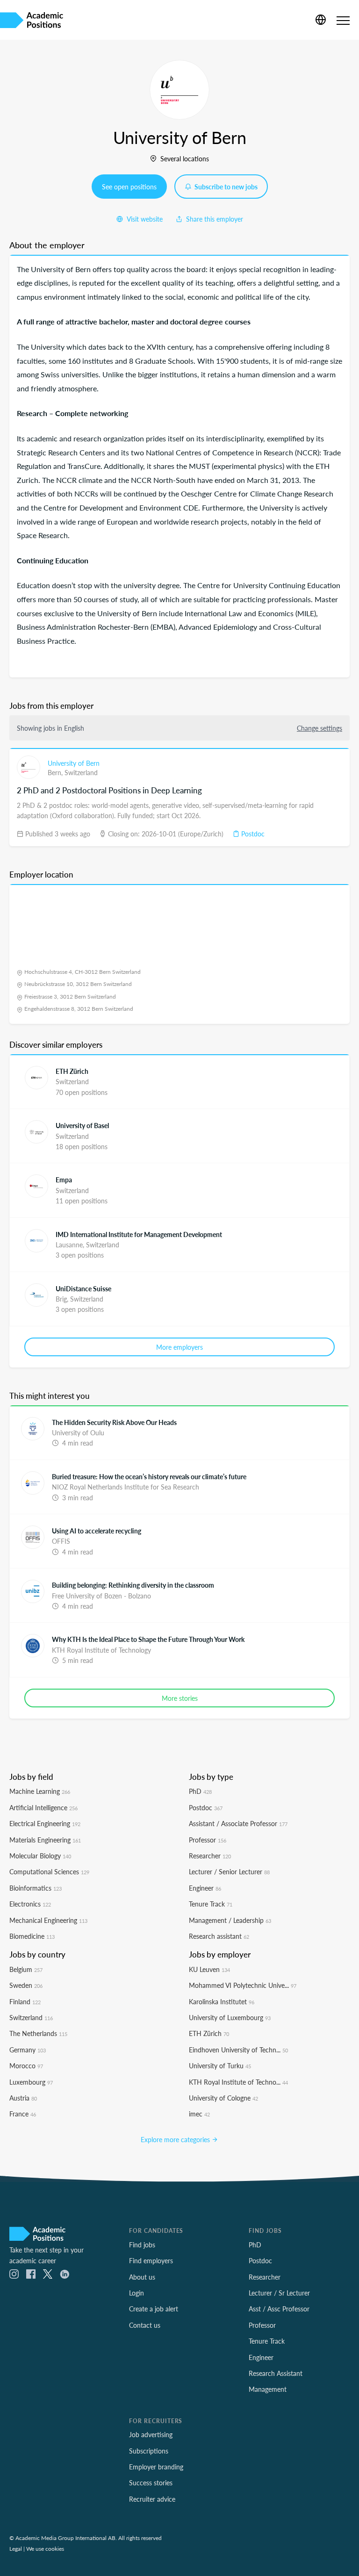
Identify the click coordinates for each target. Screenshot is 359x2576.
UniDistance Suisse (83, 1288)
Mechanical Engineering (48, 1920)
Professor (208, 1840)
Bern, (56, 772)
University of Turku (220, 2065)
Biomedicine (32, 1936)
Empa (64, 1180)
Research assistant (219, 1936)
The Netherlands (38, 2033)
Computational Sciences (49, 1871)
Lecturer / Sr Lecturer (279, 2293)
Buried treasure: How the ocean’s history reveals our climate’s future (149, 1476)
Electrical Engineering (45, 1823)
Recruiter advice (152, 2499)
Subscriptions (149, 2451)
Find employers (151, 2260)
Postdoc (252, 834)
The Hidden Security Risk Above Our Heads (114, 1422)
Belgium (26, 1969)
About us (142, 2277)
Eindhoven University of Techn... (238, 2050)
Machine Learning (40, 1791)
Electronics (30, 1904)
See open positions (129, 187)
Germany (28, 2050)
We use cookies (45, 2548)
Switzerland (81, 772)
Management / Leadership (230, 1920)
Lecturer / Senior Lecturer (229, 1871)
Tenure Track (211, 1904)
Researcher (210, 1856)
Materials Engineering (45, 1840)
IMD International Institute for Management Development (139, 1234)
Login (136, 2293)
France (23, 2114)
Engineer (205, 1888)
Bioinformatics (36, 1888)
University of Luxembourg (230, 2017)
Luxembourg (31, 2082)
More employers (179, 1347)
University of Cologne (223, 2098)
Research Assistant (276, 2373)
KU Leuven (209, 1969)
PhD (200, 1791)
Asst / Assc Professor (279, 2309)
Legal (16, 2548)
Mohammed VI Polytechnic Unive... (243, 1985)
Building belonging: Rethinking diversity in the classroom (133, 1585)
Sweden (26, 1985)
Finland (25, 2001)
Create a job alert (154, 2309)
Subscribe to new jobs (225, 187)
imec (199, 2114)
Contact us (145, 2325)
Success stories (151, 2482)
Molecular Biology (40, 1856)
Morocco (26, 2065)
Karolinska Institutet (222, 2001)
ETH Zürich (72, 1071)
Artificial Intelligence (43, 1807)
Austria (23, 2098)
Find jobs (142, 2245)
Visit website (144, 219)
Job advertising (151, 2434)
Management (268, 2389)
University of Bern (74, 763)
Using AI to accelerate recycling (97, 1531)
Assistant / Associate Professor (238, 1823)
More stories (180, 1698)
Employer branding (156, 2467)
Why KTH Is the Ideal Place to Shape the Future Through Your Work (148, 1639)
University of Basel (82, 1125)
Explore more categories (176, 2139)
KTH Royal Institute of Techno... (238, 2082)
